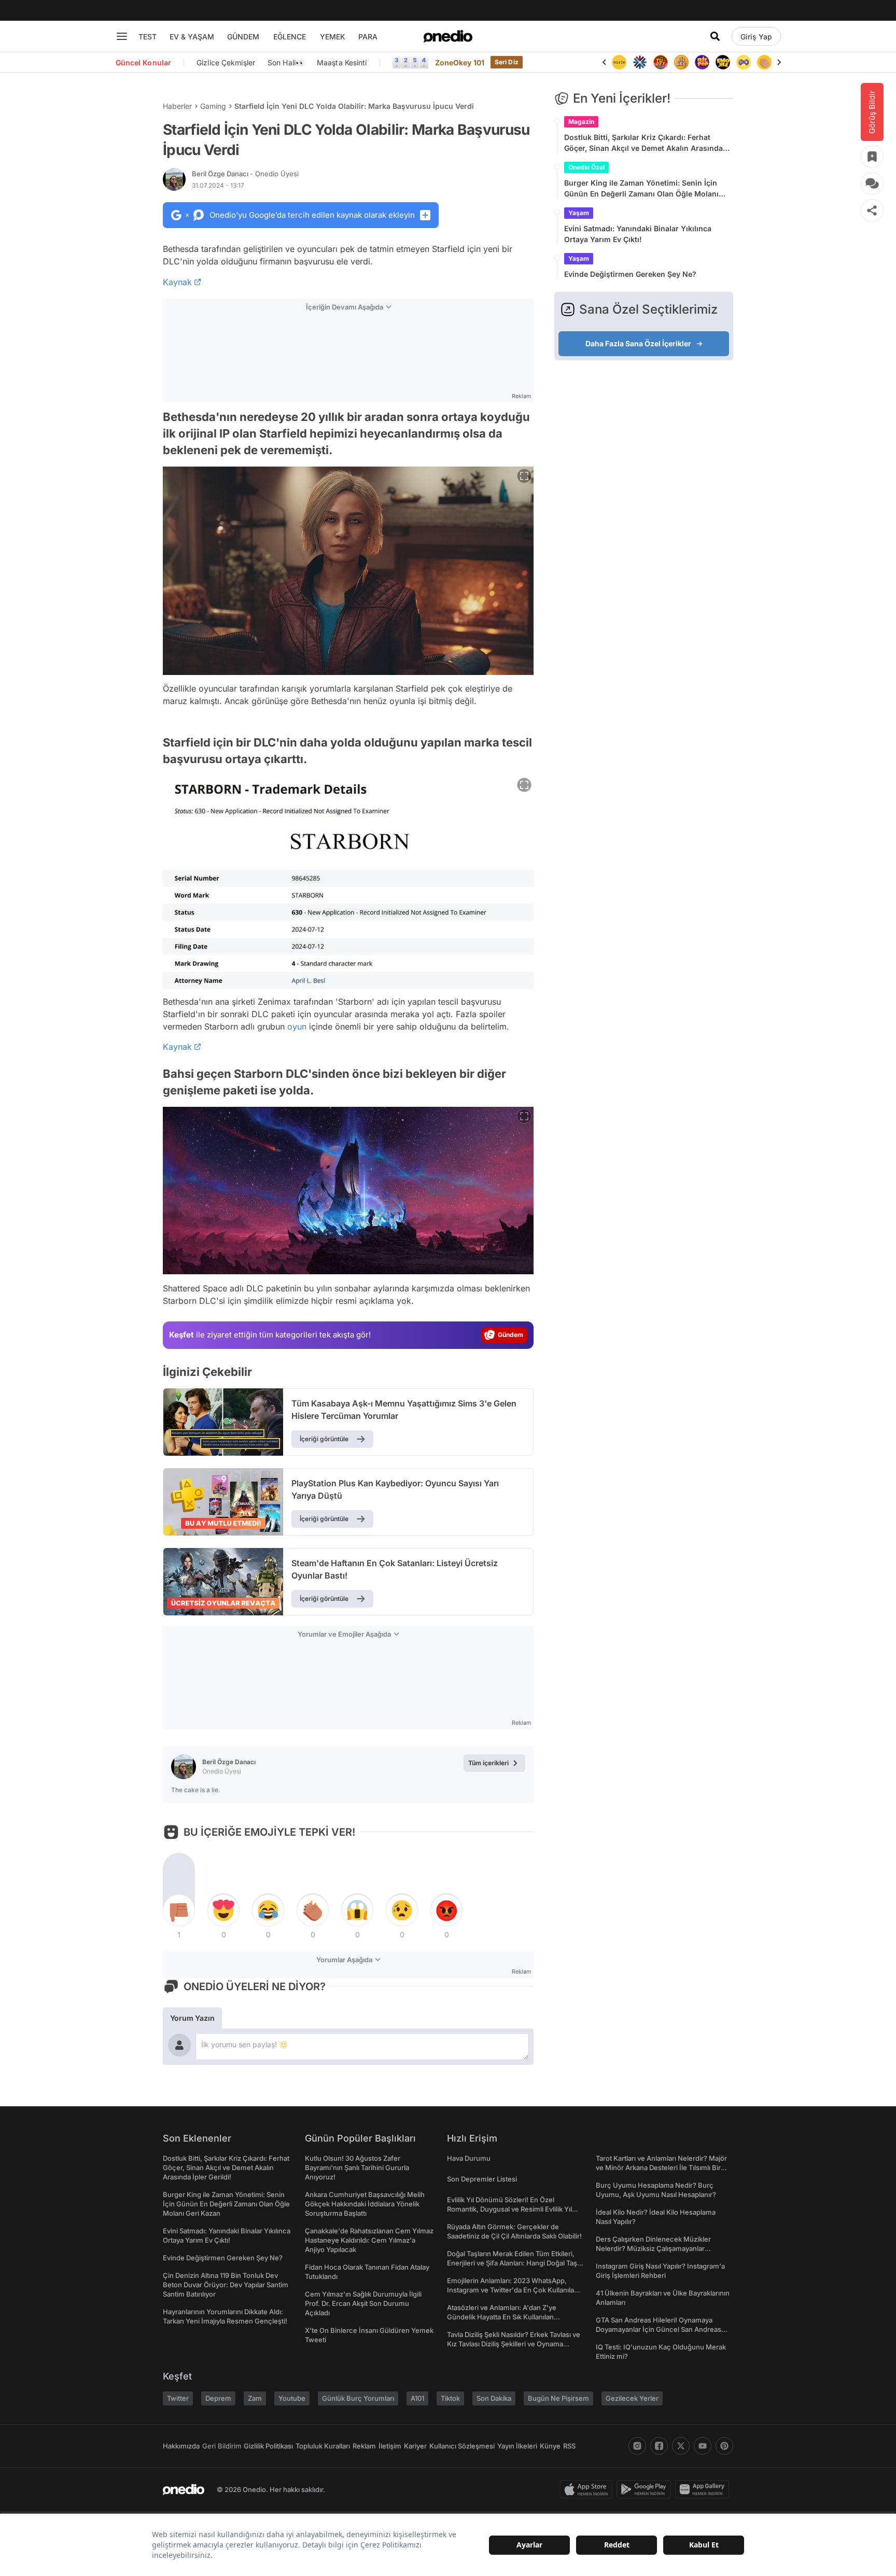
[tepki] (179, 1910)
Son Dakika (494, 2398)
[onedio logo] (448, 36)
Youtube (292, 2398)
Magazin (581, 122)
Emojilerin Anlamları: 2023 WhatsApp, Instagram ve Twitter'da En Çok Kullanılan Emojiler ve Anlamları (513, 2290)
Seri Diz (507, 62)
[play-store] (646, 2489)
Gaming (213, 106)
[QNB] (640, 62)
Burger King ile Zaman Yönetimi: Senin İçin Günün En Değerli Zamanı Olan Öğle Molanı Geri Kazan (641, 189)
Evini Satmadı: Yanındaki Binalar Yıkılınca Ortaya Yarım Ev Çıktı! (638, 234)
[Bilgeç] (681, 62)
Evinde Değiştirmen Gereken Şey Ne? (630, 274)
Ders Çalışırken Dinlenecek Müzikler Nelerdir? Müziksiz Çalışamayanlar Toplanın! (653, 2248)
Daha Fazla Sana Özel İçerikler (638, 343)
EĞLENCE (290, 37)
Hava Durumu (469, 2158)
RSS (569, 2446)
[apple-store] (588, 2489)
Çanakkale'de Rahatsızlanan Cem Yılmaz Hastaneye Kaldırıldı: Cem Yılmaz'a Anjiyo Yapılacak (369, 2240)
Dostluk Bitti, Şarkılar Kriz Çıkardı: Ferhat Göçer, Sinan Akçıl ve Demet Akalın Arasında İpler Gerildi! (643, 143)
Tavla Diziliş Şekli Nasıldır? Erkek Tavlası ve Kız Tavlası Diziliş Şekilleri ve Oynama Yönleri (514, 2344)
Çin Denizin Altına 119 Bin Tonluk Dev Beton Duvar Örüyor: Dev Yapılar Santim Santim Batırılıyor (226, 2285)
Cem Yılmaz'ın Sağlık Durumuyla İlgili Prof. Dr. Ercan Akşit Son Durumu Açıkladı (363, 2303)
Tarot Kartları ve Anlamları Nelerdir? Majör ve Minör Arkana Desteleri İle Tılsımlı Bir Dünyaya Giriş (661, 2167)
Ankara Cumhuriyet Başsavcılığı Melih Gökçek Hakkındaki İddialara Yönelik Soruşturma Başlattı (365, 2204)
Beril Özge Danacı (245, 174)
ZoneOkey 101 (460, 62)
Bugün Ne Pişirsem (558, 2398)
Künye (550, 2446)
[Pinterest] (724, 2446)
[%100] (619, 62)
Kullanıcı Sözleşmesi (462, 2446)
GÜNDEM (243, 37)
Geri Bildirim (222, 2446)
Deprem (218, 2398)
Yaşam (579, 213)
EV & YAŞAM (192, 37)
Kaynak (177, 282)
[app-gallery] (704, 2489)
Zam (255, 2398)
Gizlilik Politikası (268, 2446)
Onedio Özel (586, 167)
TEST (148, 37)
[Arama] (715, 36)
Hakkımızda (181, 2446)
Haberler (177, 106)
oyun (297, 1026)
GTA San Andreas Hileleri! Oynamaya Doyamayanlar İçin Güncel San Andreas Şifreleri (659, 2329)
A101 (417, 2398)
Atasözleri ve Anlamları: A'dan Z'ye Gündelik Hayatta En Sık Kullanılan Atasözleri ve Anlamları (502, 2317)
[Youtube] (703, 2446)
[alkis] (764, 62)
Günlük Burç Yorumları (358, 2398)
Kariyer (415, 2446)
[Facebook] (659, 2446)
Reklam (364, 2446)
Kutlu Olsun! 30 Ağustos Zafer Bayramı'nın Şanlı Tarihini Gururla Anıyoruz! (357, 2167)
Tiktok (450, 2398)
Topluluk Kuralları (323, 2446)
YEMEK (333, 37)
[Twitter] (681, 2446)
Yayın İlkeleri (517, 2446)
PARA (368, 37)
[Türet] (661, 62)
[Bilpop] (702, 62)
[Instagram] (637, 2446)
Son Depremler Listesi (482, 2179)
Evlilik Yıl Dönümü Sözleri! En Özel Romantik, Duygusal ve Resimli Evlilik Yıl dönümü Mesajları (509, 2209)
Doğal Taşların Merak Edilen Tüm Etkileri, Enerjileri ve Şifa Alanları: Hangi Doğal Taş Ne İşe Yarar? (512, 2263)
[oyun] (744, 62)
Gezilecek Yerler (632, 2398)
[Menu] (122, 36)
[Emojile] (723, 62)
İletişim (390, 2446)
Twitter (178, 2398)
